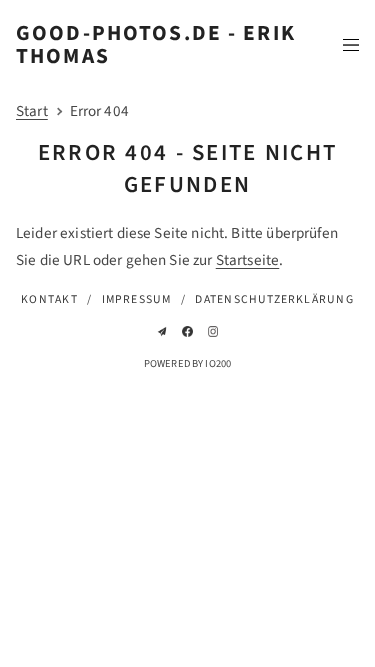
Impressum (137, 299)
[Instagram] (213, 331)
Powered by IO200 (187, 363)
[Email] (162, 331)
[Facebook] (187, 331)
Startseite (248, 260)
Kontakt (49, 299)
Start (32, 111)
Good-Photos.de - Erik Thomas (156, 45)
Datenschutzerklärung (274, 299)
